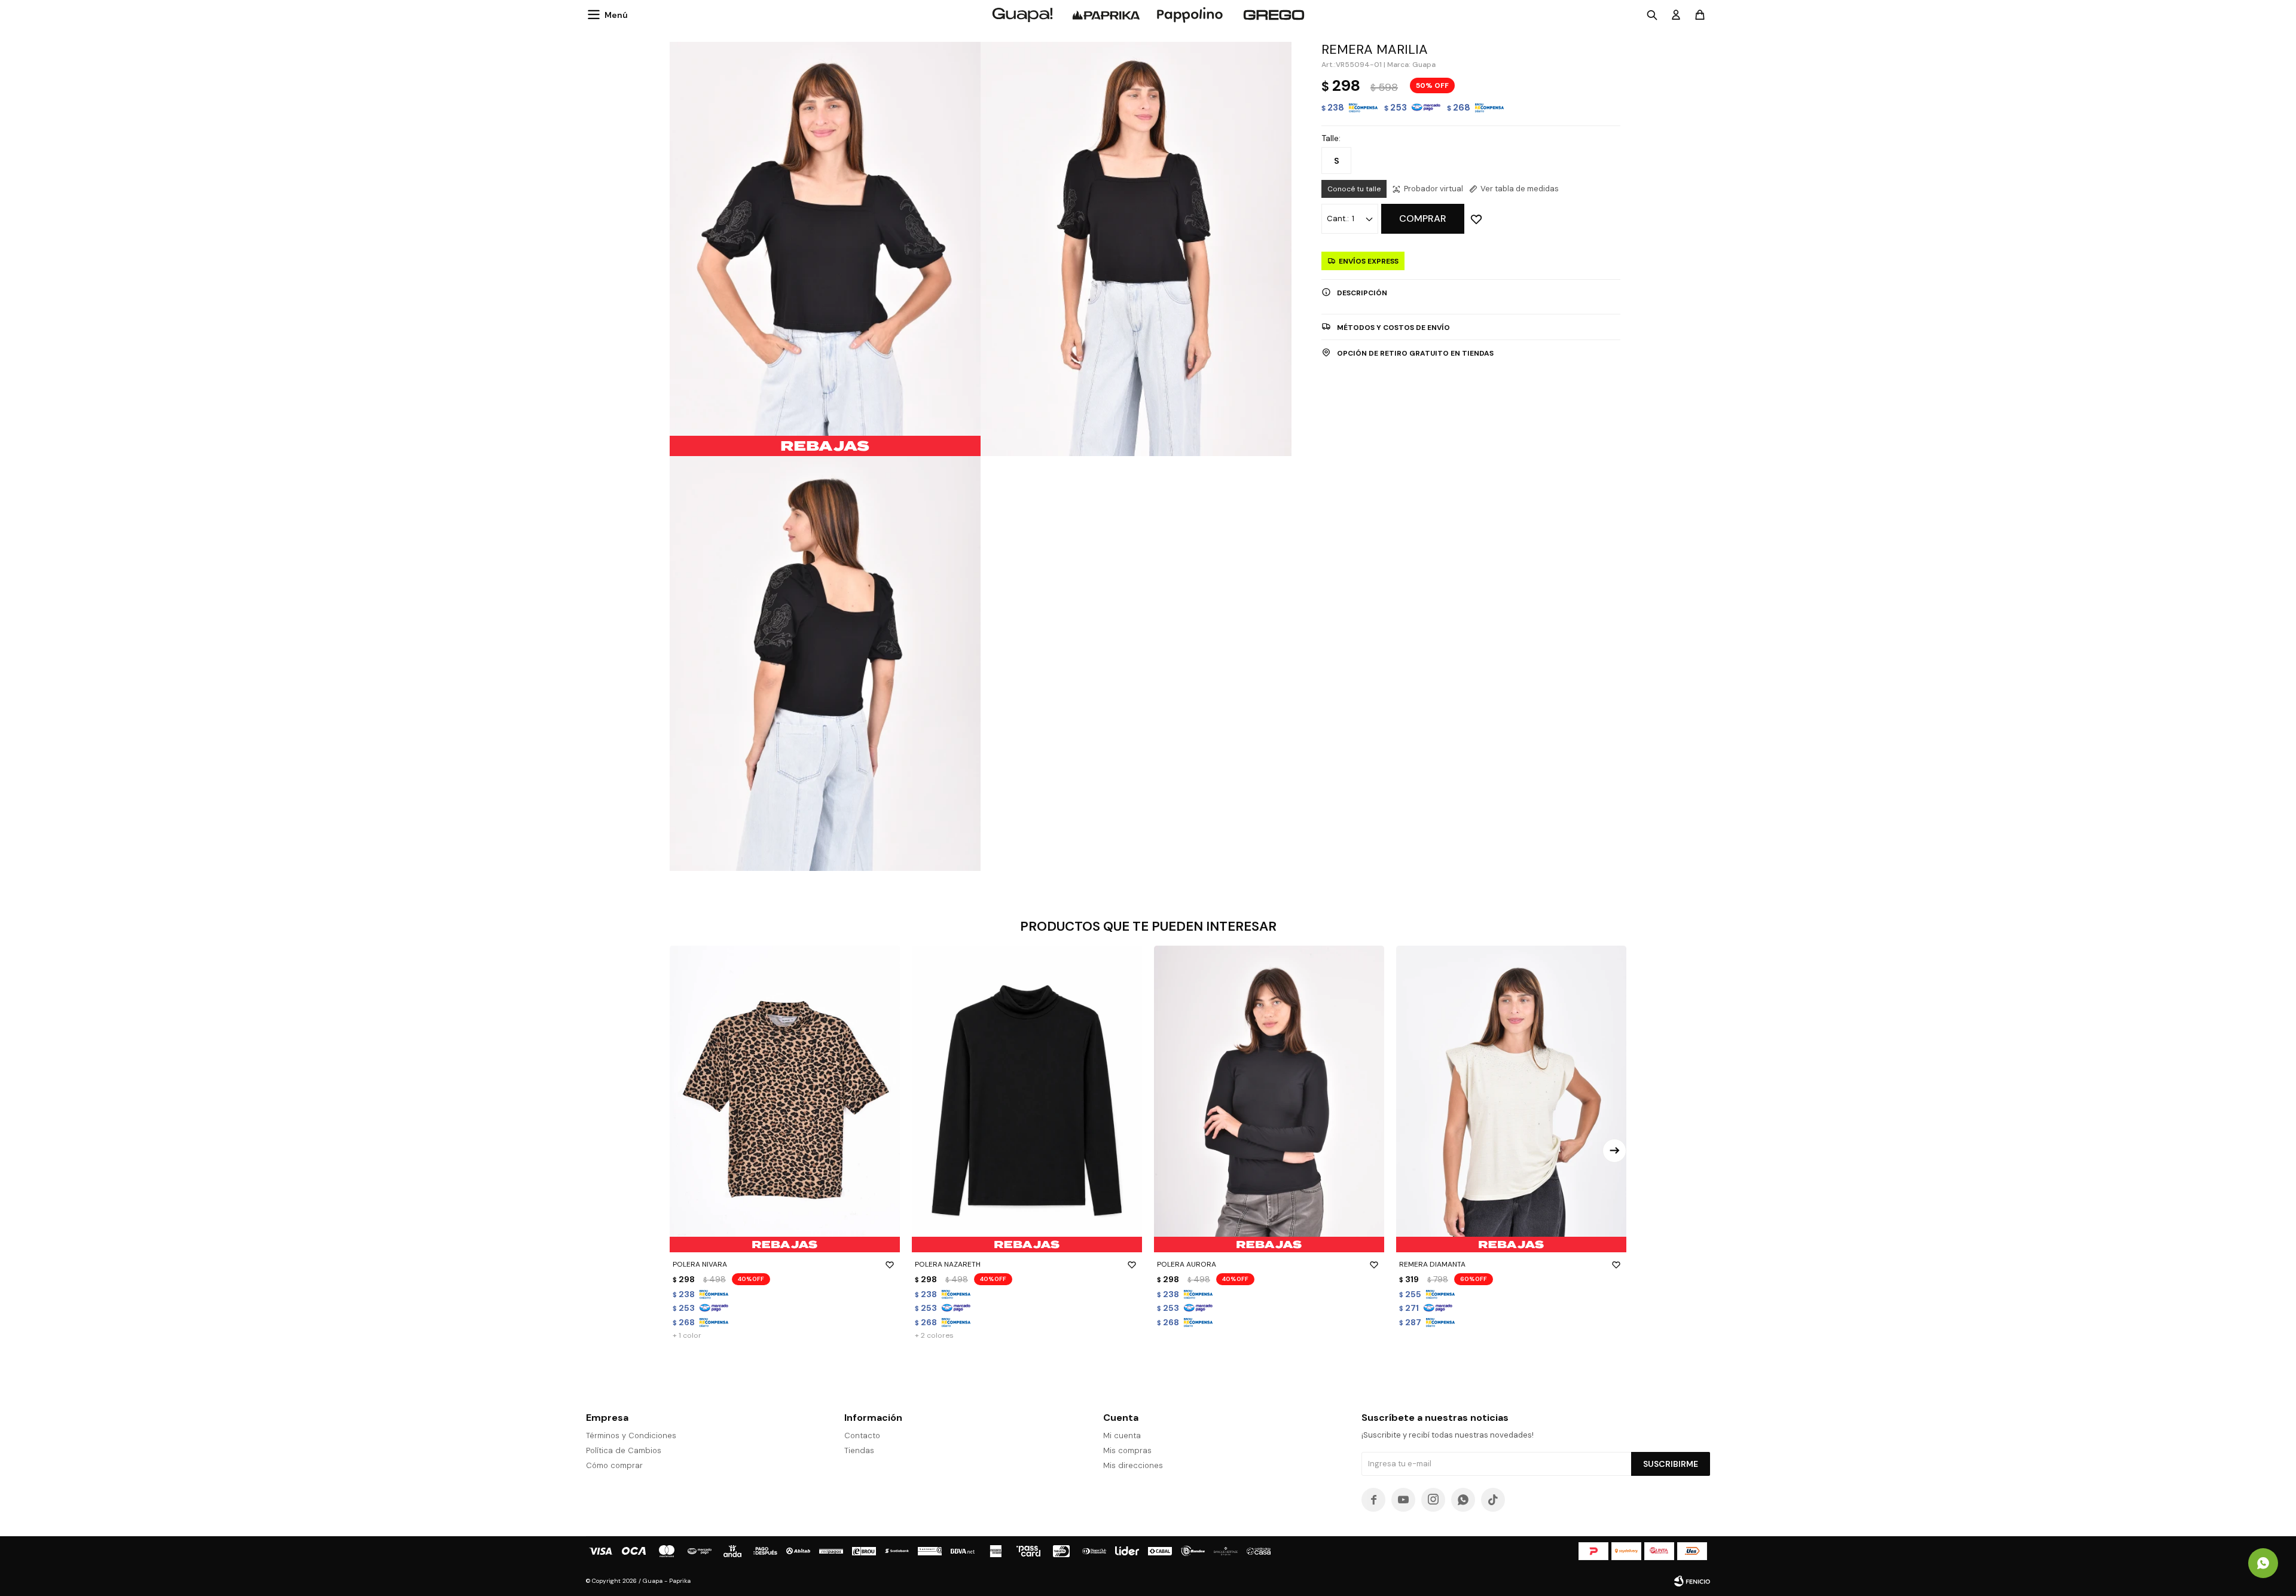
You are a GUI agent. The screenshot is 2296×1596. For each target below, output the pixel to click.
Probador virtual (1434, 189)
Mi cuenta (1122, 1436)
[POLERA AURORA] (1269, 1099)
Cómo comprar (614, 1465)
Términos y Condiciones (631, 1436)
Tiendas (859, 1450)
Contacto (862, 1436)
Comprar (1423, 218)
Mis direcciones (1133, 1465)
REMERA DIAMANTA (1432, 1264)
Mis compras (1127, 1450)
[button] (1614, 1151)
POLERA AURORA (1187, 1264)
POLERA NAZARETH (948, 1264)
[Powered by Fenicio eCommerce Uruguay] (1692, 1581)
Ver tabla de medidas (1520, 189)
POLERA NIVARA (700, 1264)
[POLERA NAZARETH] (1027, 1099)
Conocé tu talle (1354, 189)
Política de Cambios (624, 1450)
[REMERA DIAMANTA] (1511, 1099)
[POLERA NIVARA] (785, 1099)
